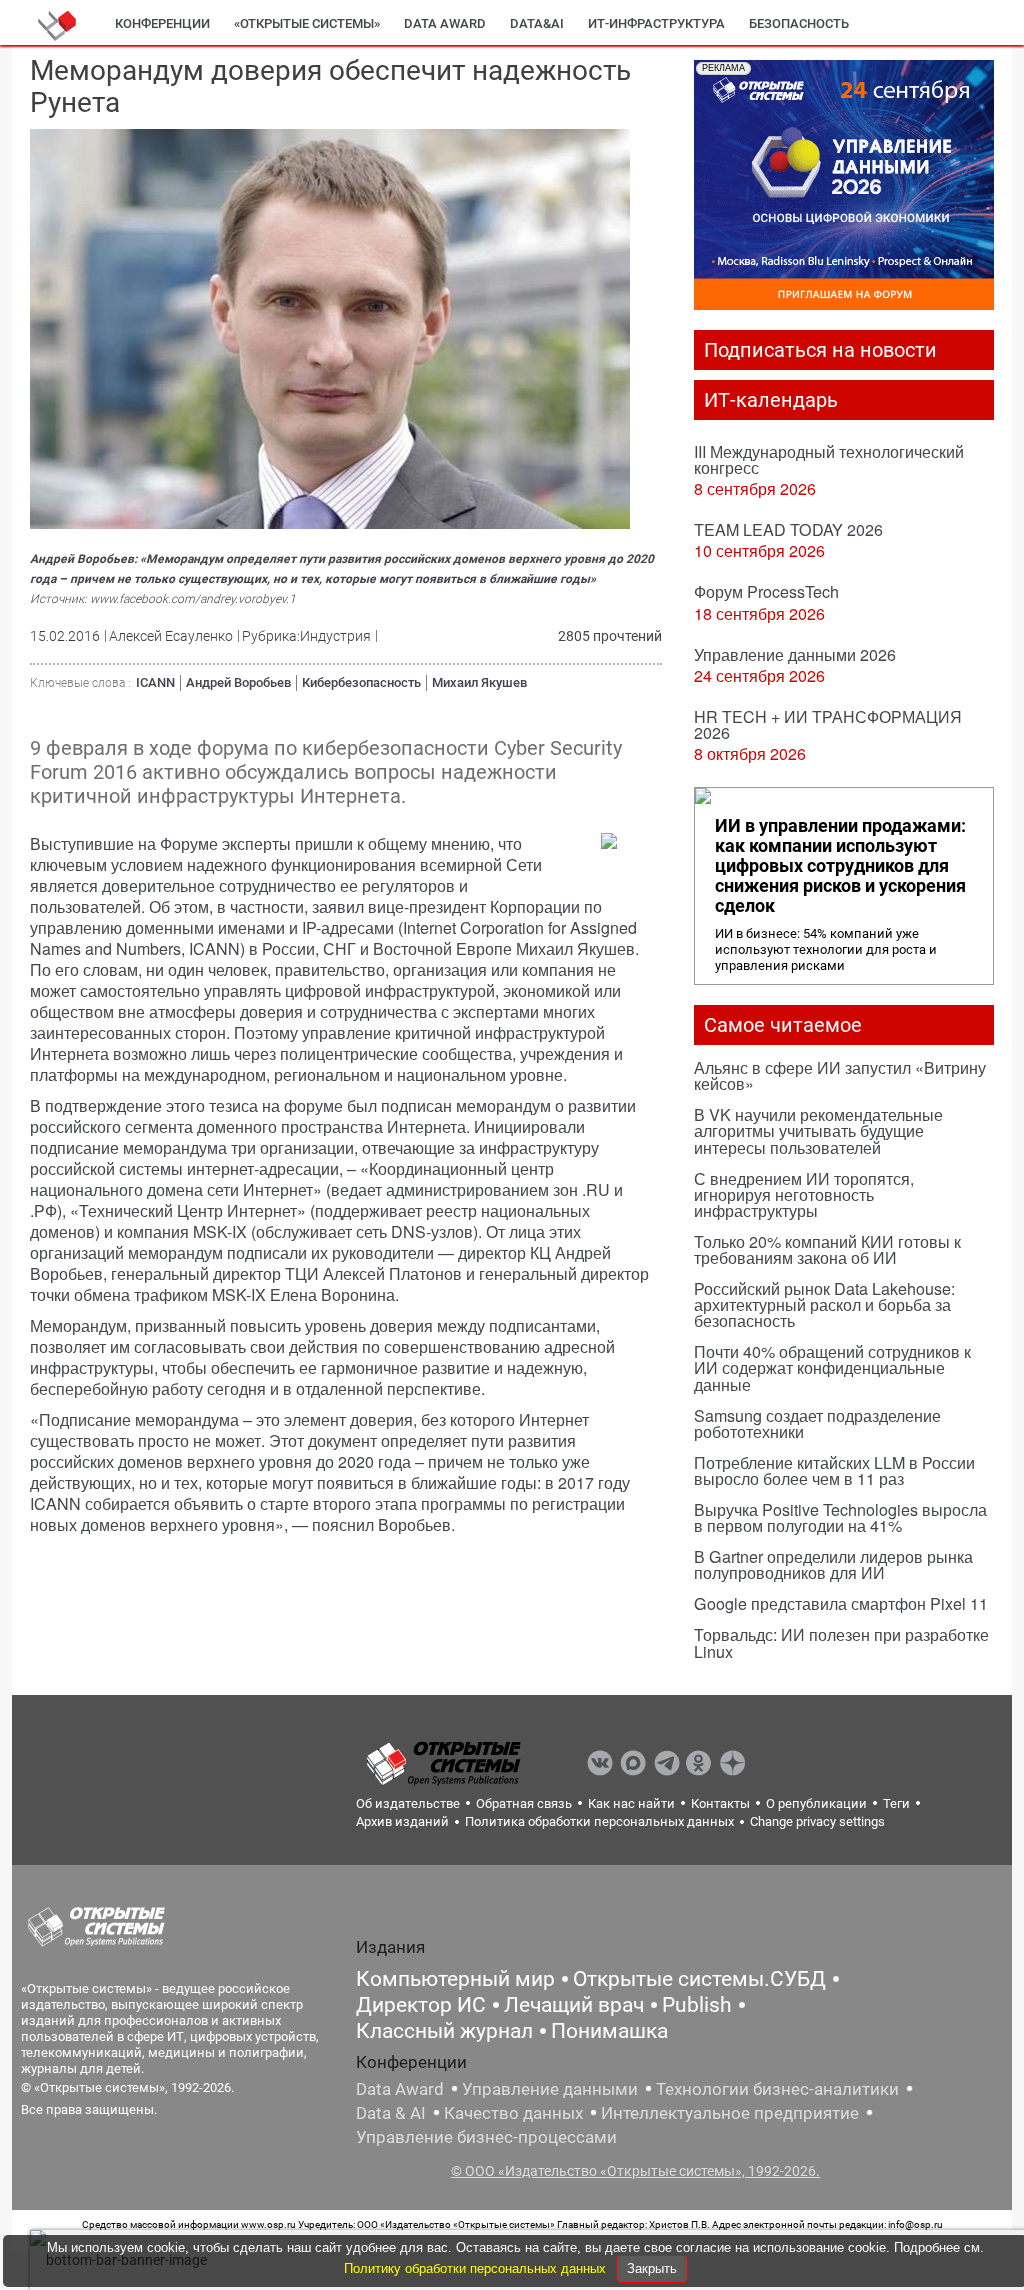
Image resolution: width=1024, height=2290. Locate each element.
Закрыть (652, 2268)
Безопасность (799, 23)
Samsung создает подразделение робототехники (817, 1423)
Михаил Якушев (479, 682)
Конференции (162, 23)
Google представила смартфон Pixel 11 (841, 1603)
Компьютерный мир (455, 1979)
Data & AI (391, 2113)
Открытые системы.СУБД (699, 1979)
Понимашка (609, 2031)
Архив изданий (402, 1821)
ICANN (155, 682)
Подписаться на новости (820, 350)
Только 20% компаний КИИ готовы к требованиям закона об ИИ (827, 1249)
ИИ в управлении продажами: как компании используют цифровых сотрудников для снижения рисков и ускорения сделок (840, 866)
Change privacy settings (817, 1821)
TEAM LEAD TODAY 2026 (788, 529)
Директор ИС (421, 2005)
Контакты (720, 1803)
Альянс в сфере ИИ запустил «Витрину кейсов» (840, 1075)
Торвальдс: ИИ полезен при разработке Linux (841, 1642)
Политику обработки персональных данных (477, 2268)
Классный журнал (444, 2031)
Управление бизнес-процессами (486, 2137)
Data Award (400, 2089)
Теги (896, 1803)
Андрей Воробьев (238, 682)
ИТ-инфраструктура (656, 23)
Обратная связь (524, 1803)
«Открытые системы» (307, 23)
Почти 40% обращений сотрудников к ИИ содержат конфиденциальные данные (832, 1367)
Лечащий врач (574, 2005)
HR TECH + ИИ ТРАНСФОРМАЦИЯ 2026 (828, 724)
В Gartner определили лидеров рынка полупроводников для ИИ (833, 1564)
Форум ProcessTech (766, 591)
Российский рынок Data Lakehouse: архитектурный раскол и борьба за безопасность (824, 1304)
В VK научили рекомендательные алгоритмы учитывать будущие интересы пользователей (818, 1130)
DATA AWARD (445, 23)
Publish (697, 2005)
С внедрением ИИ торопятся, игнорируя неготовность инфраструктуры (804, 1194)
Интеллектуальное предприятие (730, 2113)
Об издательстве (408, 1803)
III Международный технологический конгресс (829, 459)
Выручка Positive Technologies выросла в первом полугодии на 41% (840, 1517)
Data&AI (537, 23)
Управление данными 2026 (795, 654)
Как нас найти (631, 1803)
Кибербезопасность (361, 682)
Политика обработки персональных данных (599, 1821)
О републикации (816, 1803)
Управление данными (550, 2089)
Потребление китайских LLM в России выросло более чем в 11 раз (834, 1470)
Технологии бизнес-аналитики (777, 2089)
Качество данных (513, 2113)
